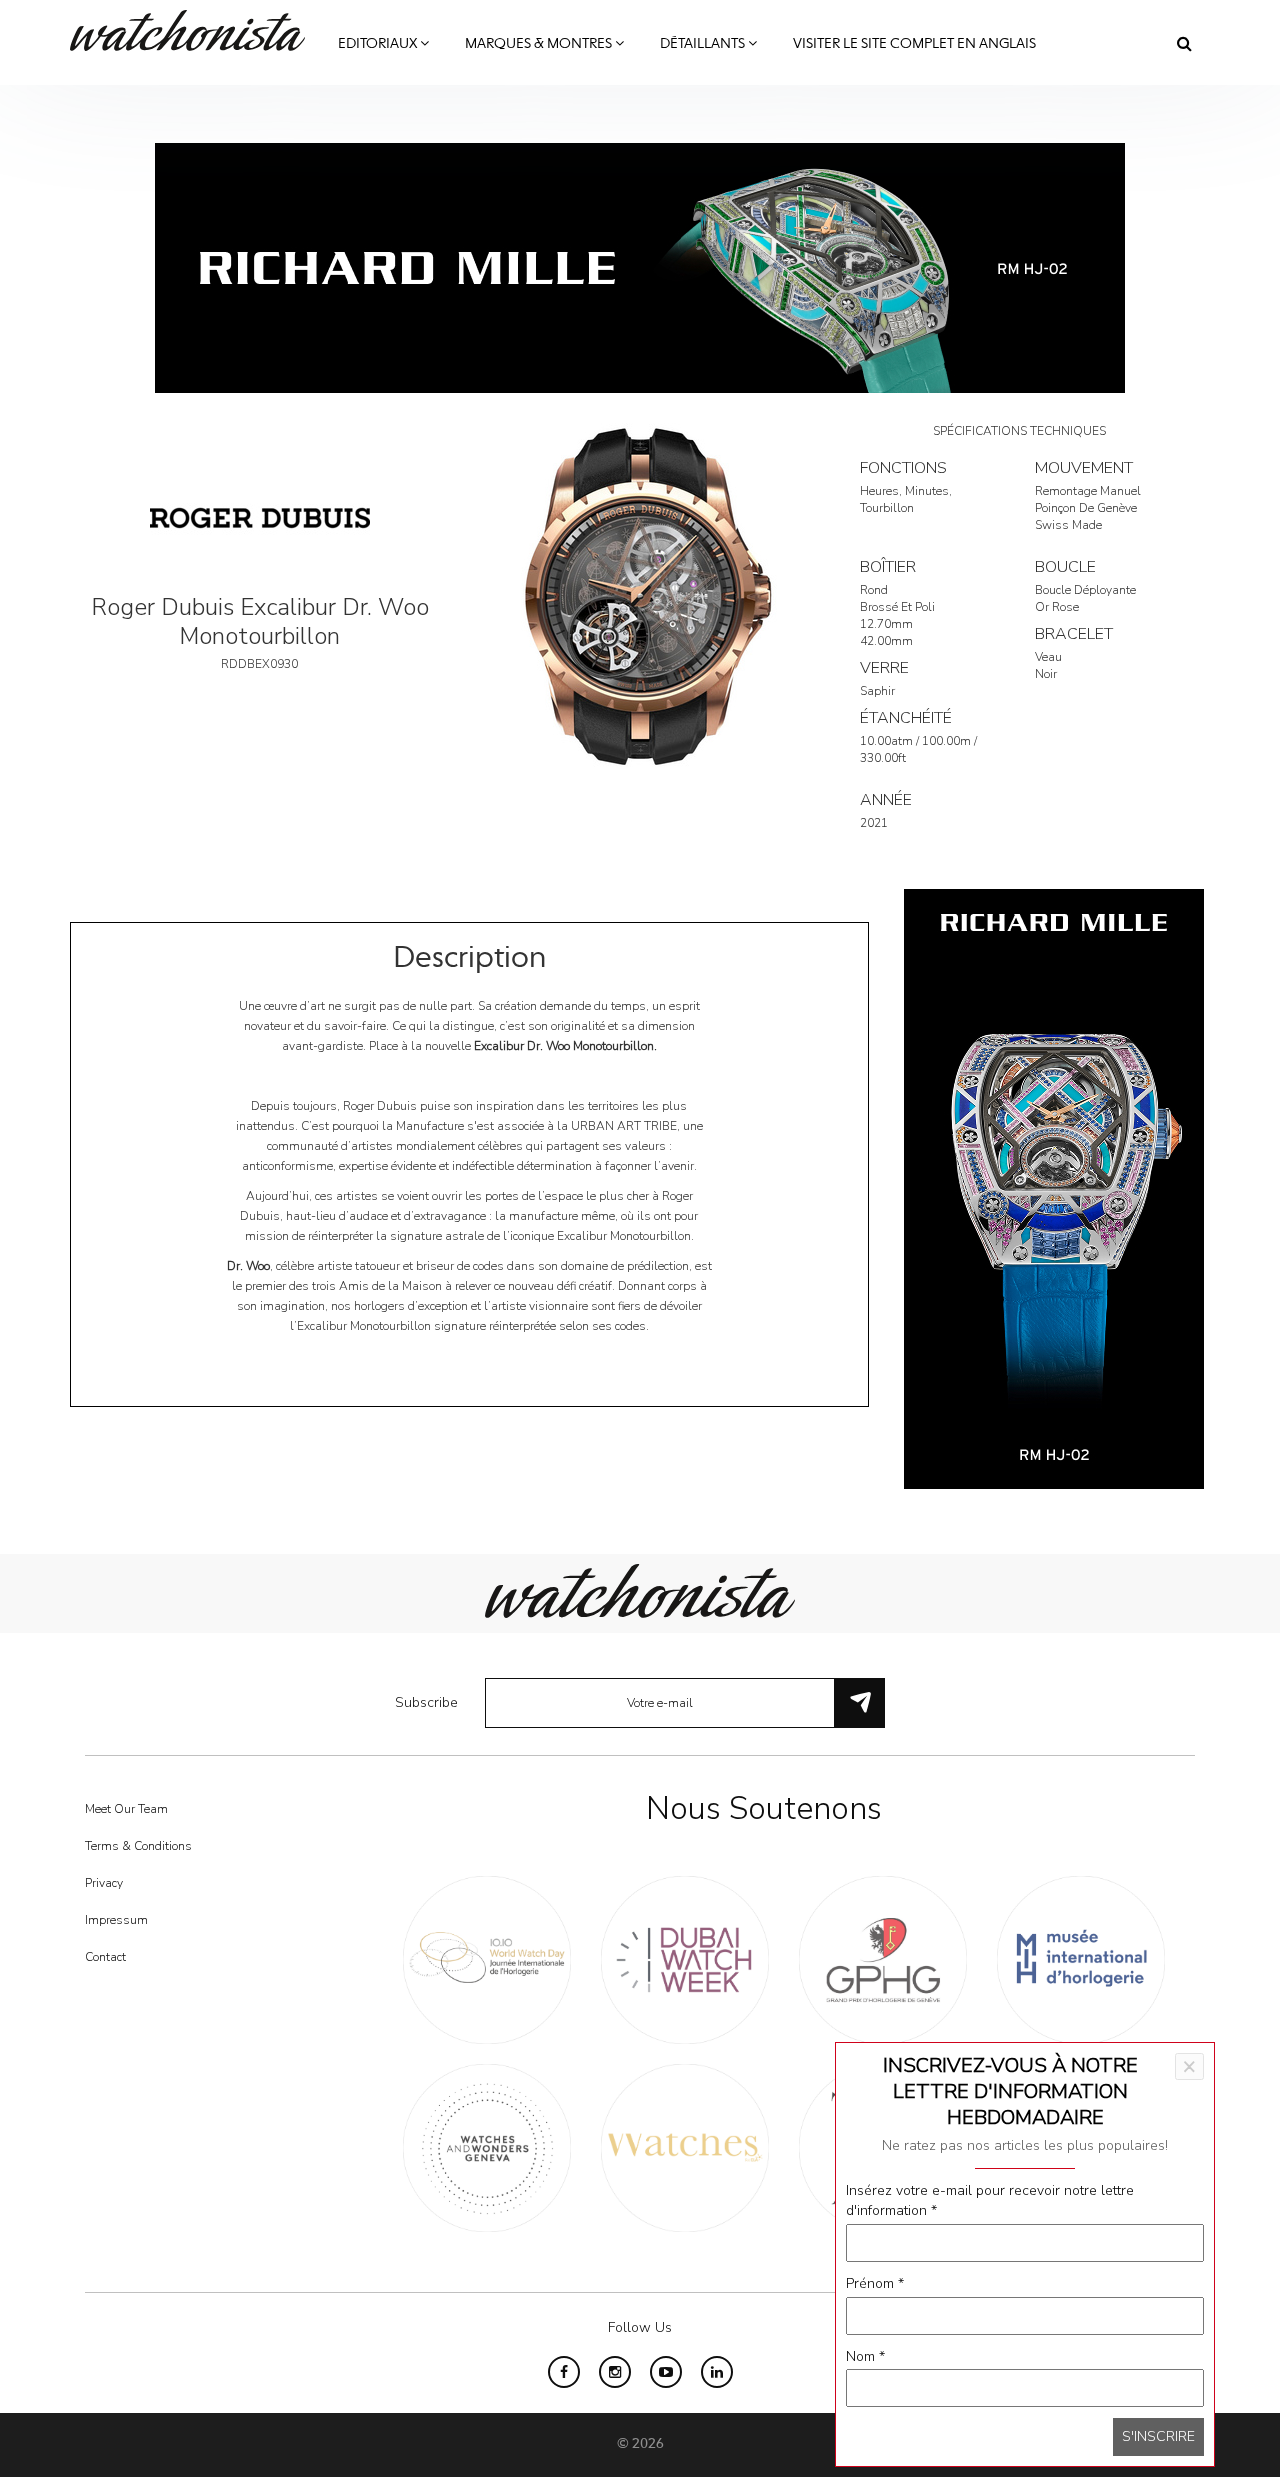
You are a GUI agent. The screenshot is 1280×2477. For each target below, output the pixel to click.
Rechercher (1184, 43)
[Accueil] (195, 30)
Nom (865, 2356)
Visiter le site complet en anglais (914, 44)
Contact (105, 1957)
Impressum (116, 1920)
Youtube (666, 2372)
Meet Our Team (126, 1809)
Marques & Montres (540, 44)
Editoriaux (379, 44)
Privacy (104, 1883)
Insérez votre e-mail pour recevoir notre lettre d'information (990, 2200)
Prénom (875, 2283)
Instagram (615, 2372)
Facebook (564, 2372)
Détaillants (704, 44)
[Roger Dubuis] (260, 516)
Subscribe (426, 1702)
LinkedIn (717, 2372)
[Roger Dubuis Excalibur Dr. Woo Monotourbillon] (640, 596)
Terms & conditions (138, 1846)
